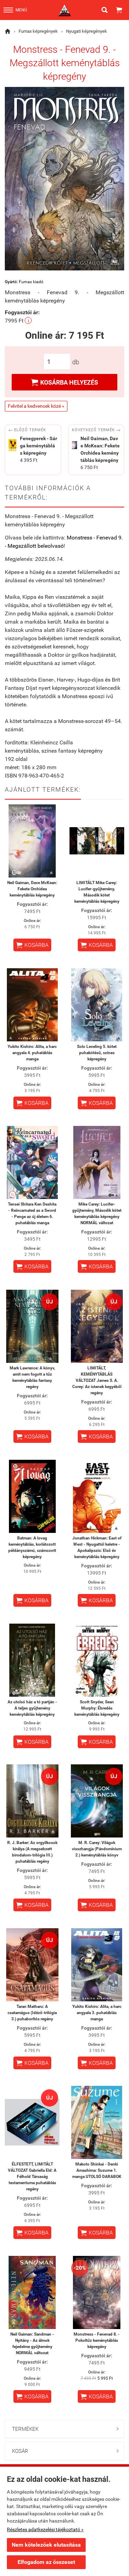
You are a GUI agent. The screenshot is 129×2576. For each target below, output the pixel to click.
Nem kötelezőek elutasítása (46, 2545)
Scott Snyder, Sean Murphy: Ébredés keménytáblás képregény (97, 1708)
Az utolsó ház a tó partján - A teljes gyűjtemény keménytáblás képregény (32, 1708)
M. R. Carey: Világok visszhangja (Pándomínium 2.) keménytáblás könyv (97, 1849)
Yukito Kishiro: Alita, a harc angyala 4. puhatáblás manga (32, 1053)
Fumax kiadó (31, 282)
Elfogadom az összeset (46, 2562)
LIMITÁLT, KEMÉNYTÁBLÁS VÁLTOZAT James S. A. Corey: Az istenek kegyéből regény (97, 1380)
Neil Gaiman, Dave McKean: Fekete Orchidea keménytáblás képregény (32, 889)
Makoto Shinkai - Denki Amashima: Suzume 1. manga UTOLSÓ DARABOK (97, 2170)
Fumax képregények (38, 31)
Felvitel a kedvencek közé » (36, 406)
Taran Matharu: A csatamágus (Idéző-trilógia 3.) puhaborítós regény (32, 2013)
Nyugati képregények (87, 31)
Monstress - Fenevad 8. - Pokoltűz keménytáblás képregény (97, 2340)
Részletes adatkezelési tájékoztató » (45, 2529)
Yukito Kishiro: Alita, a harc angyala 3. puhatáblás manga (97, 2013)
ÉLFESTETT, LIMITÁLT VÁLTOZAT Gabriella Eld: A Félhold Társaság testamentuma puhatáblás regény (32, 2177)
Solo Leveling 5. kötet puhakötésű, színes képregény (97, 1053)
